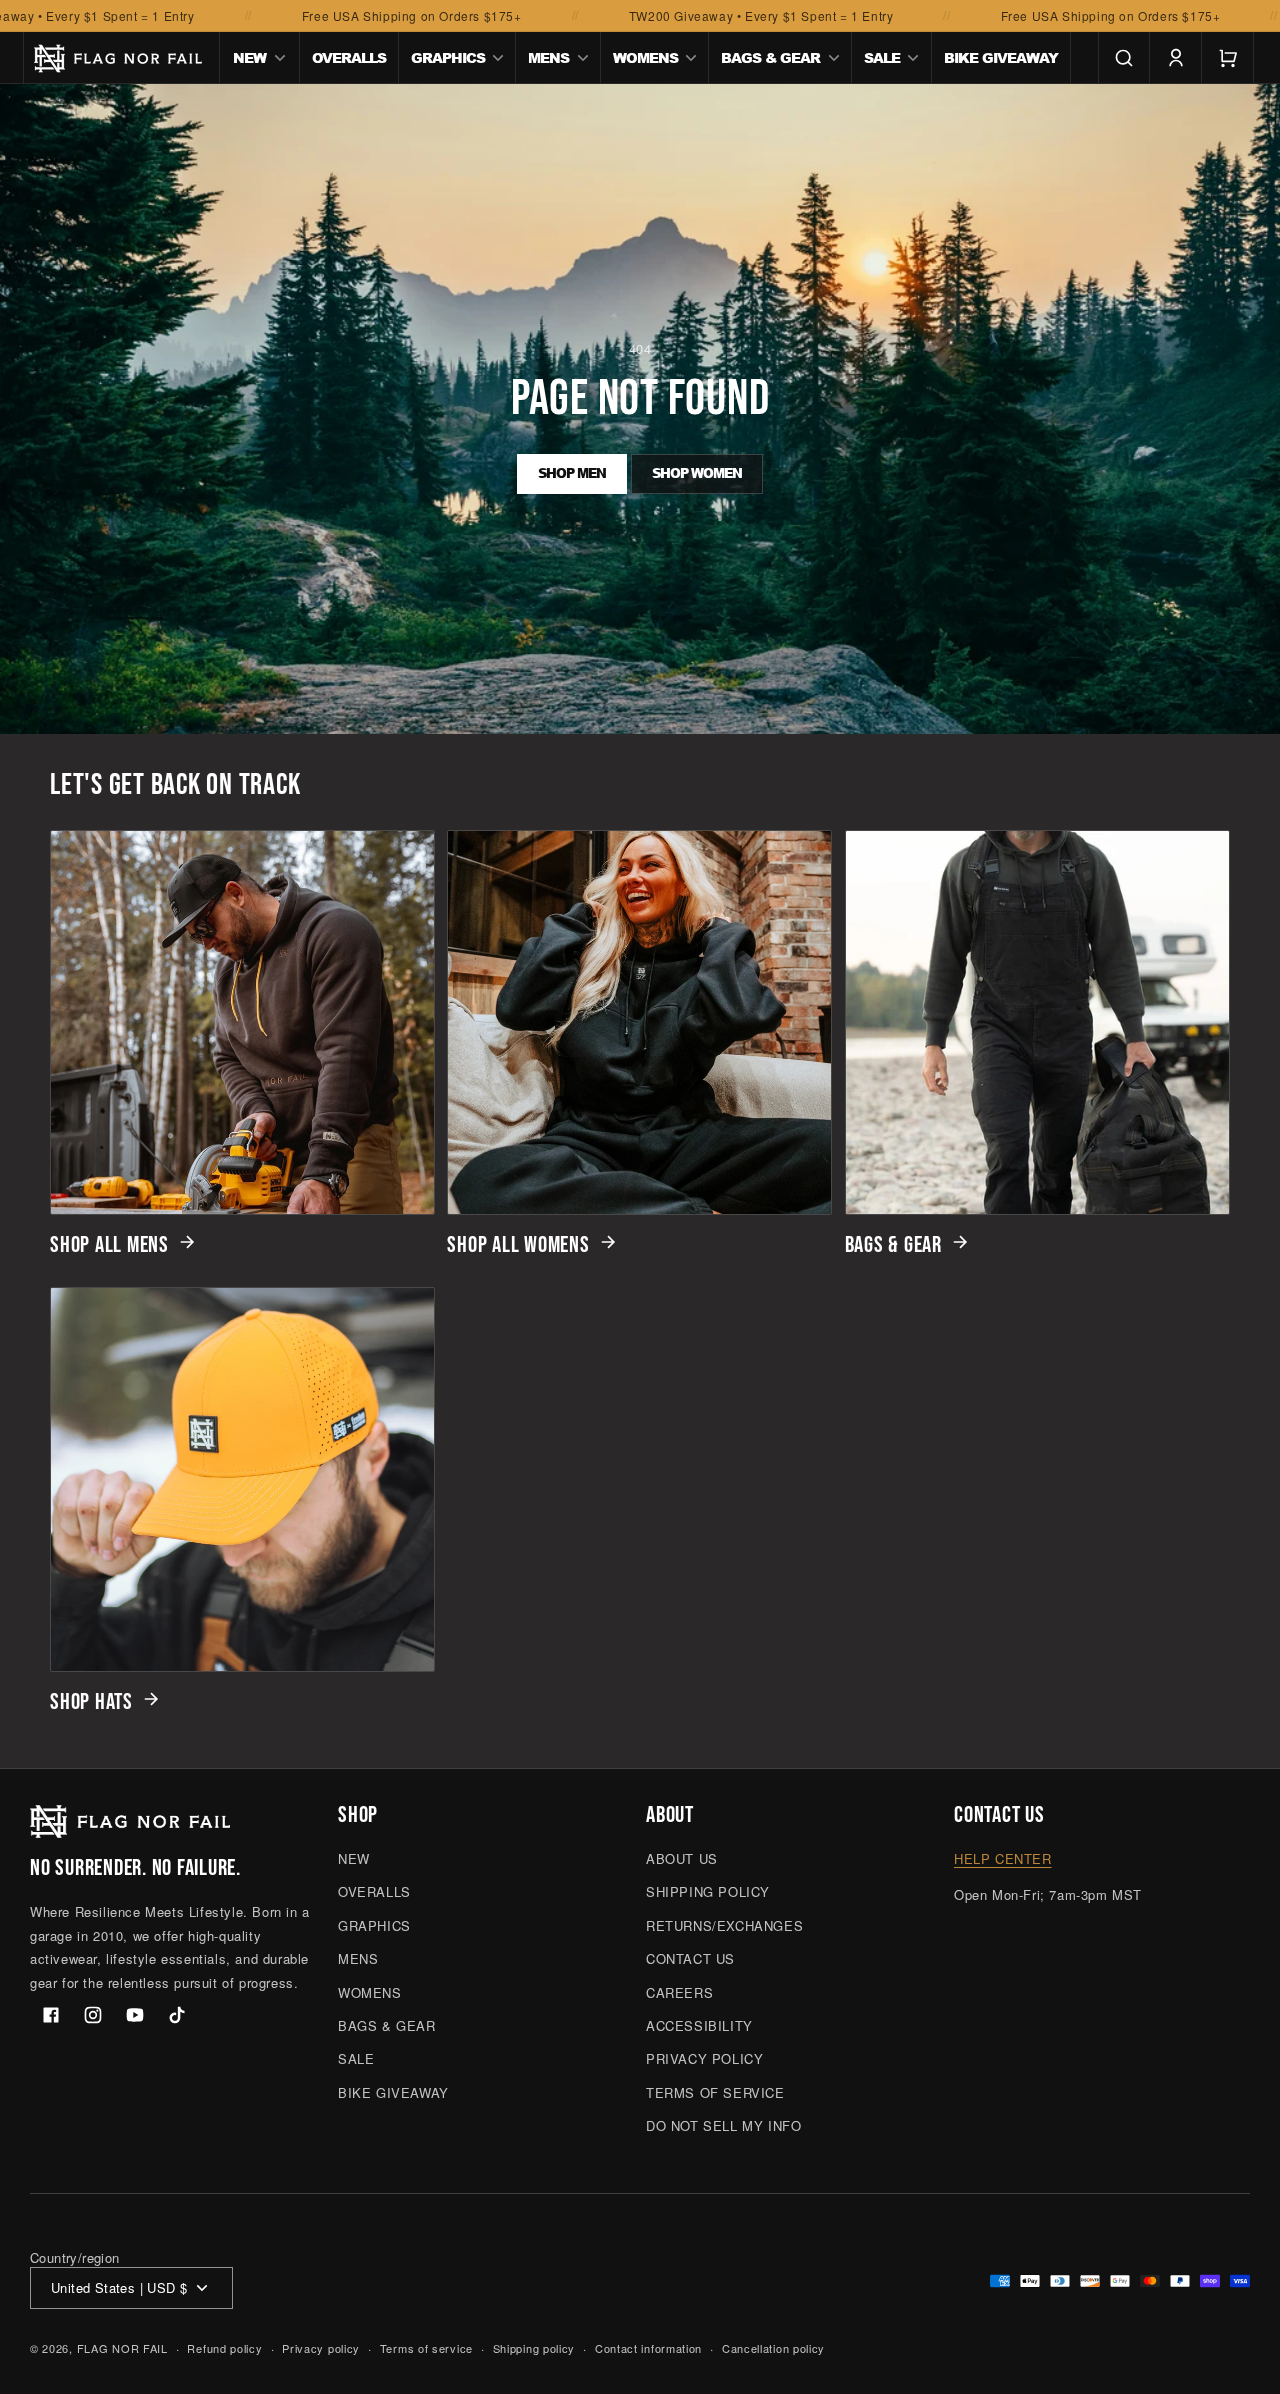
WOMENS (370, 1992)
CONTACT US (690, 1958)
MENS (358, 1958)
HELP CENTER (1003, 1858)
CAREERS (679, 1992)
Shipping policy (534, 2348)
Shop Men (572, 473)
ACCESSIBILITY (699, 2025)
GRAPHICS (374, 1925)
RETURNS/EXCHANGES (724, 1925)
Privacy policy (321, 2348)
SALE (356, 2058)
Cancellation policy (773, 2348)
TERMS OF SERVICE (715, 2092)
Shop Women (697, 473)
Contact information (648, 2348)
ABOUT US (682, 1858)
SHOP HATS (91, 1702)
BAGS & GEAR (893, 1245)
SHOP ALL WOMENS (518, 1245)
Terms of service (426, 2348)
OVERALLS (374, 1891)
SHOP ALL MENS (109, 1245)
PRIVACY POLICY (704, 2058)
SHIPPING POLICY (708, 1891)
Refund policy (224, 2348)
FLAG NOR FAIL (122, 2348)
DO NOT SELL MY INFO (723, 2125)
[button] (260, 58)
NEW (354, 1858)
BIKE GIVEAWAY (393, 2092)
